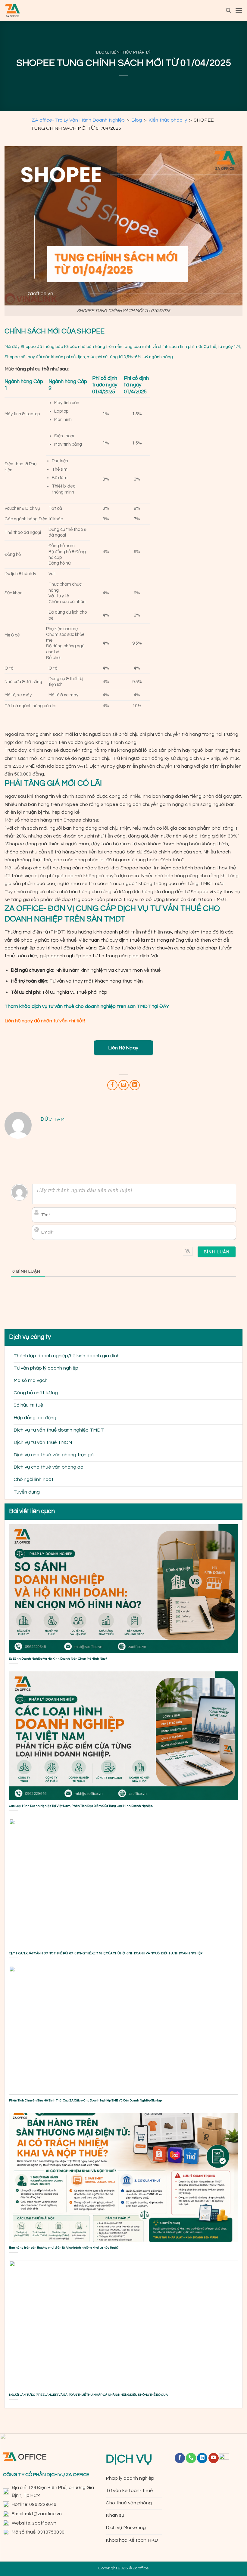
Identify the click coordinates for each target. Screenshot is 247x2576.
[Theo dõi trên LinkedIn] (202, 2458)
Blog (102, 52)
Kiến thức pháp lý (131, 52)
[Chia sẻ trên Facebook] (112, 1085)
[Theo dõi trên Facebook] (180, 2458)
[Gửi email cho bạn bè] (123, 1085)
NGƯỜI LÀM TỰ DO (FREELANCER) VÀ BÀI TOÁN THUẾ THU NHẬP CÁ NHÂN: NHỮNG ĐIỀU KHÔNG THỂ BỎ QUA (88, 2395)
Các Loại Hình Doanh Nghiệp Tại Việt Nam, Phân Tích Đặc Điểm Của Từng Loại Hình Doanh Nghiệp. (81, 1806)
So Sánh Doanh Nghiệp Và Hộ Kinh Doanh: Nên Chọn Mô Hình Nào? (58, 1659)
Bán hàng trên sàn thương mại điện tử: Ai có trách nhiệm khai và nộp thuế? (64, 2248)
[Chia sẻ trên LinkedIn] (135, 1085)
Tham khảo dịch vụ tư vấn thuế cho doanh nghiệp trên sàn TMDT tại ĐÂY (87, 1006)
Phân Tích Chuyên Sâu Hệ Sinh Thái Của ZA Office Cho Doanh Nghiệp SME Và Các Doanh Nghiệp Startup (85, 2100)
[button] (228, 10)
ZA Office (109, 948)
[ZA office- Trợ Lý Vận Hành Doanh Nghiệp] (12, 11)
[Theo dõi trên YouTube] (214, 2458)
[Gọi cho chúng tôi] (191, 2458)
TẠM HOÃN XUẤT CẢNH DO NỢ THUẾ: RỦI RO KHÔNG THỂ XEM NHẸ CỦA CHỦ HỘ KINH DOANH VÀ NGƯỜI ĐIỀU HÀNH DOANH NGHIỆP (106, 1953)
